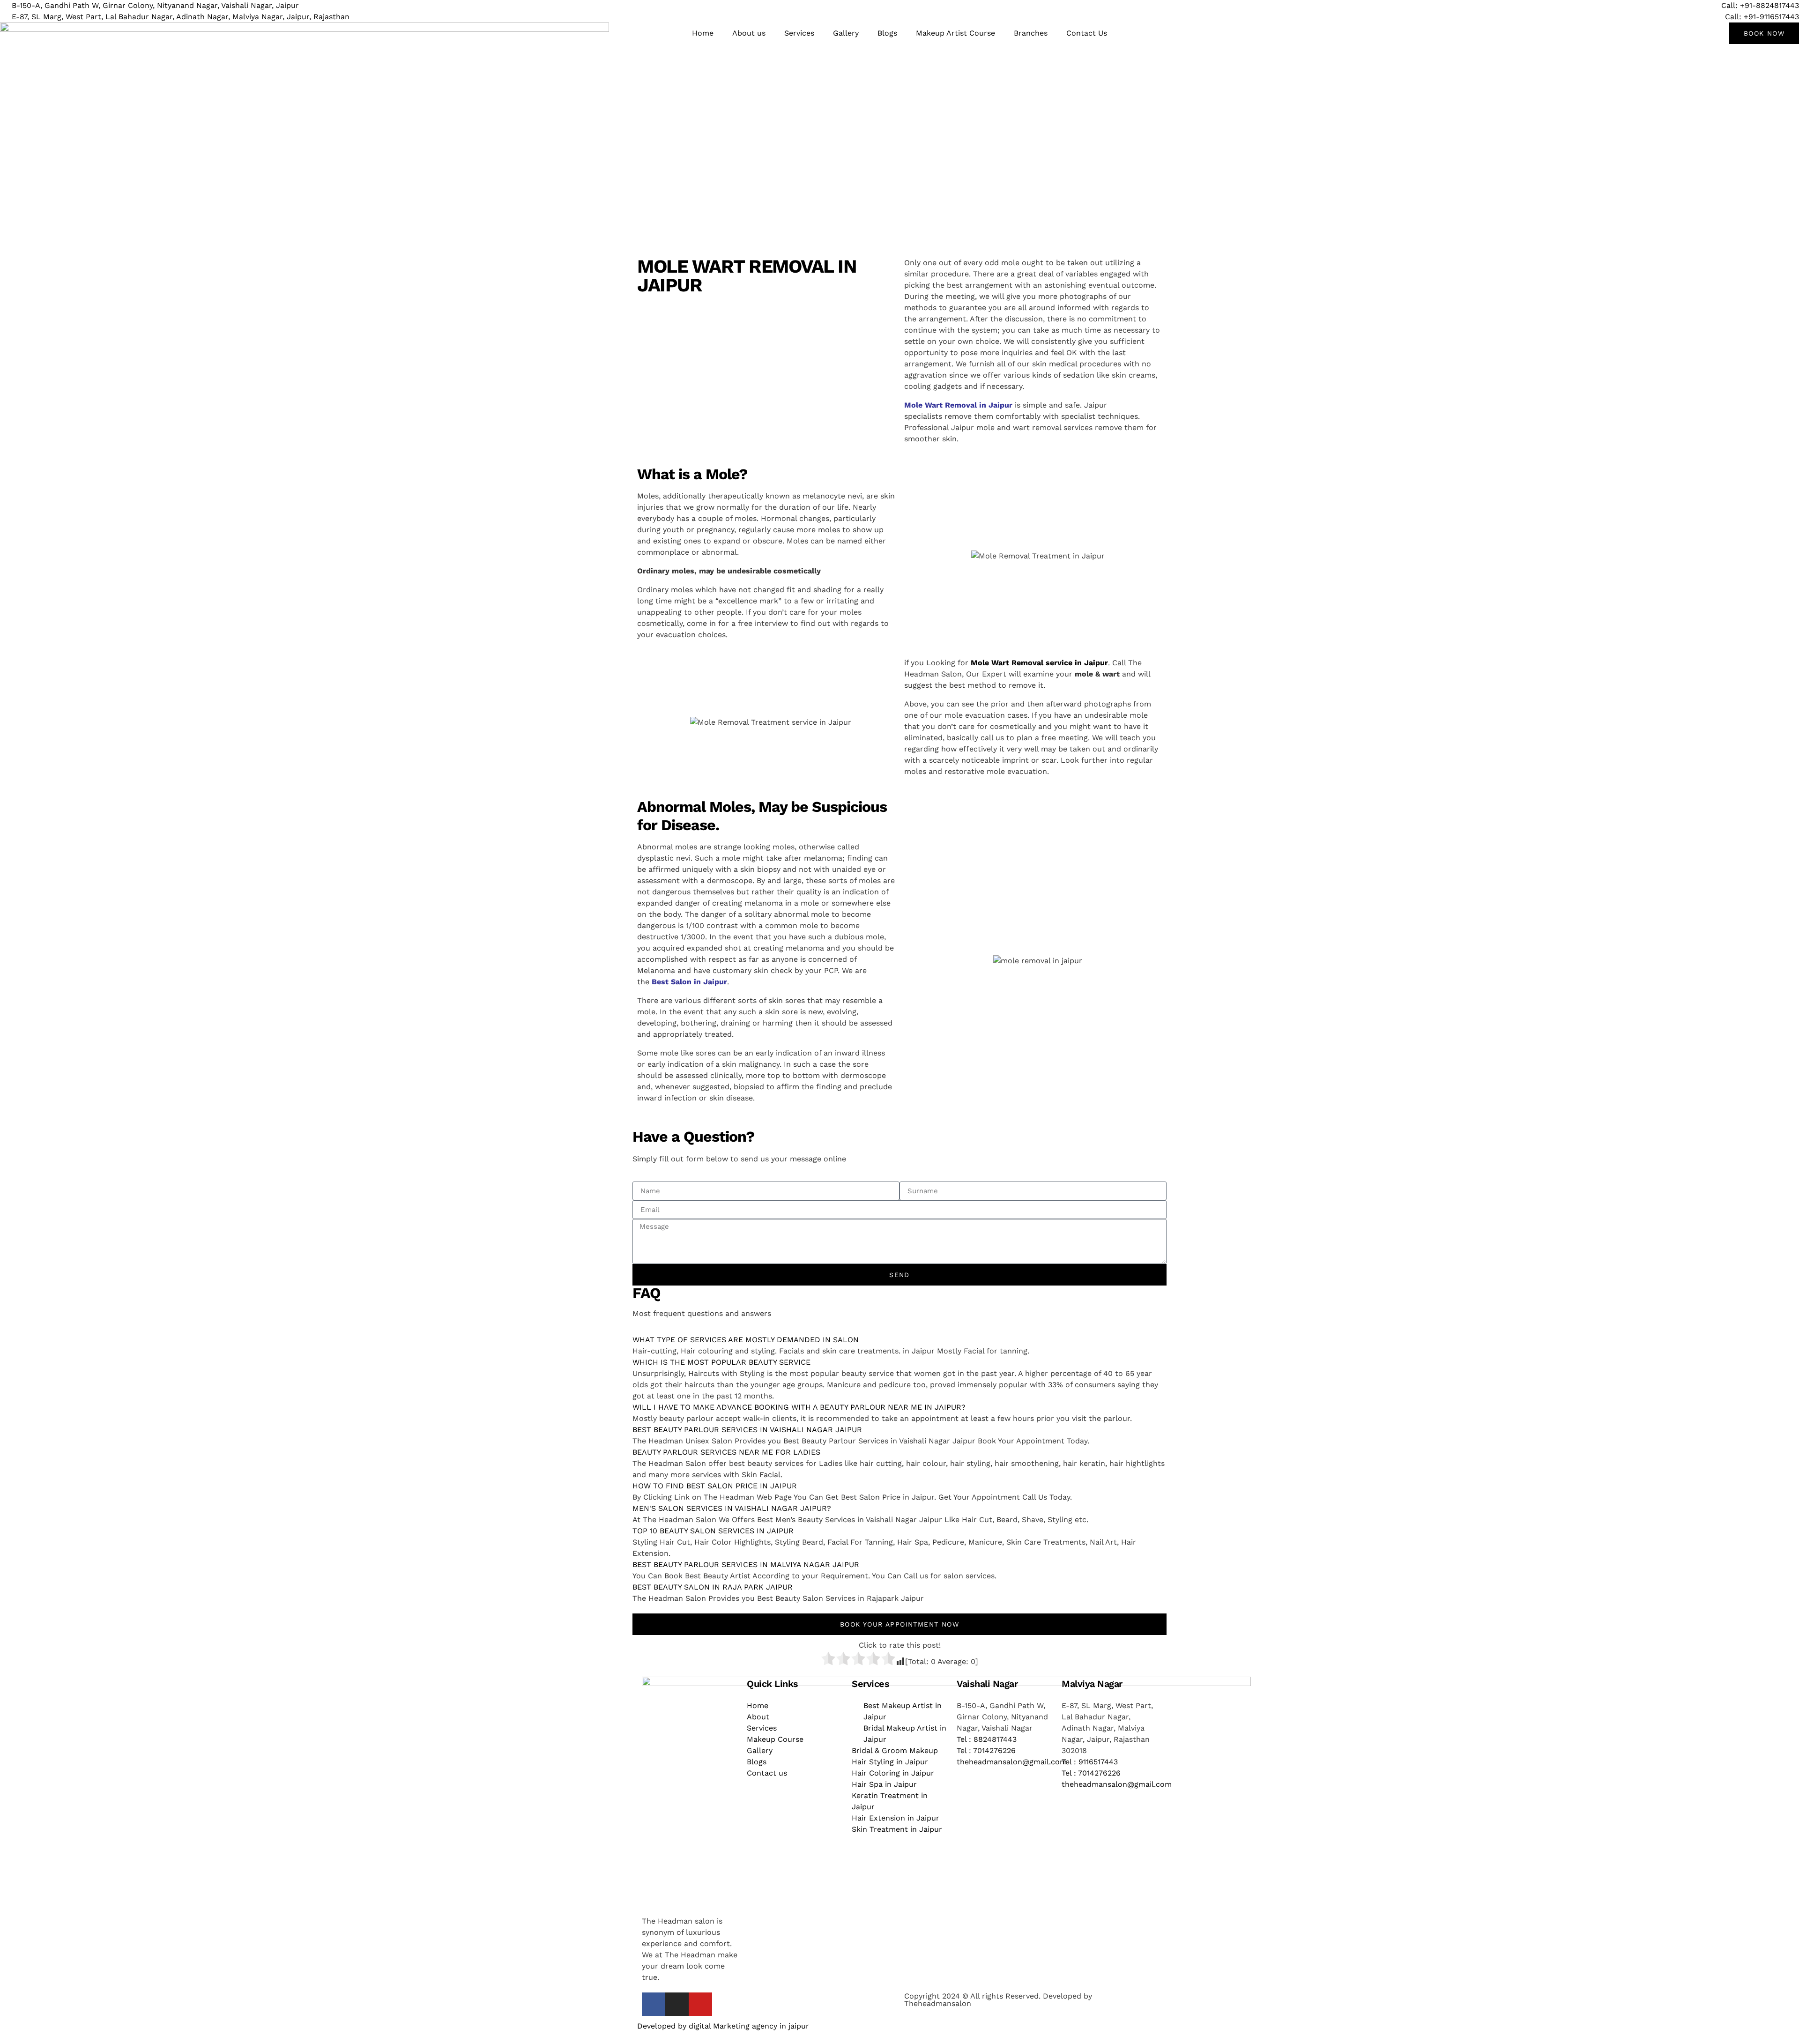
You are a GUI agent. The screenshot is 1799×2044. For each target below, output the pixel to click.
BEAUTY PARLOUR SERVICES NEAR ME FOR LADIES (726, 1452)
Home (703, 33)
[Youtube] (700, 2004)
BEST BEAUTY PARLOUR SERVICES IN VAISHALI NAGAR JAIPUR (747, 1430)
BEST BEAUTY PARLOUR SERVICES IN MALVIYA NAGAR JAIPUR (746, 1565)
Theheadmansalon (938, 2003)
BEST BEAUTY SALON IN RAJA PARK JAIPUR (713, 1587)
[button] (899, 1340)
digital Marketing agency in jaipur (749, 2026)
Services (799, 33)
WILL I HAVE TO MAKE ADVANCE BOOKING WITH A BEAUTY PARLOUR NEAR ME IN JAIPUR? (799, 1407)
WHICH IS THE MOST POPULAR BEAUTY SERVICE (721, 1362)
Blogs (887, 33)
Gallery (846, 33)
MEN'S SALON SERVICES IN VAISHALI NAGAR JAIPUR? (732, 1508)
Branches (1031, 33)
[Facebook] (654, 2004)
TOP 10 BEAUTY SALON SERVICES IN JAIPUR (713, 1531)
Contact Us (1087, 33)
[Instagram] (677, 2004)
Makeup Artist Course (955, 33)
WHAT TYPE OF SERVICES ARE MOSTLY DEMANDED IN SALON (746, 1340)
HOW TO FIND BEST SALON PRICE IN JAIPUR (715, 1486)
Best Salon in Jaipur (689, 982)
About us (749, 33)
